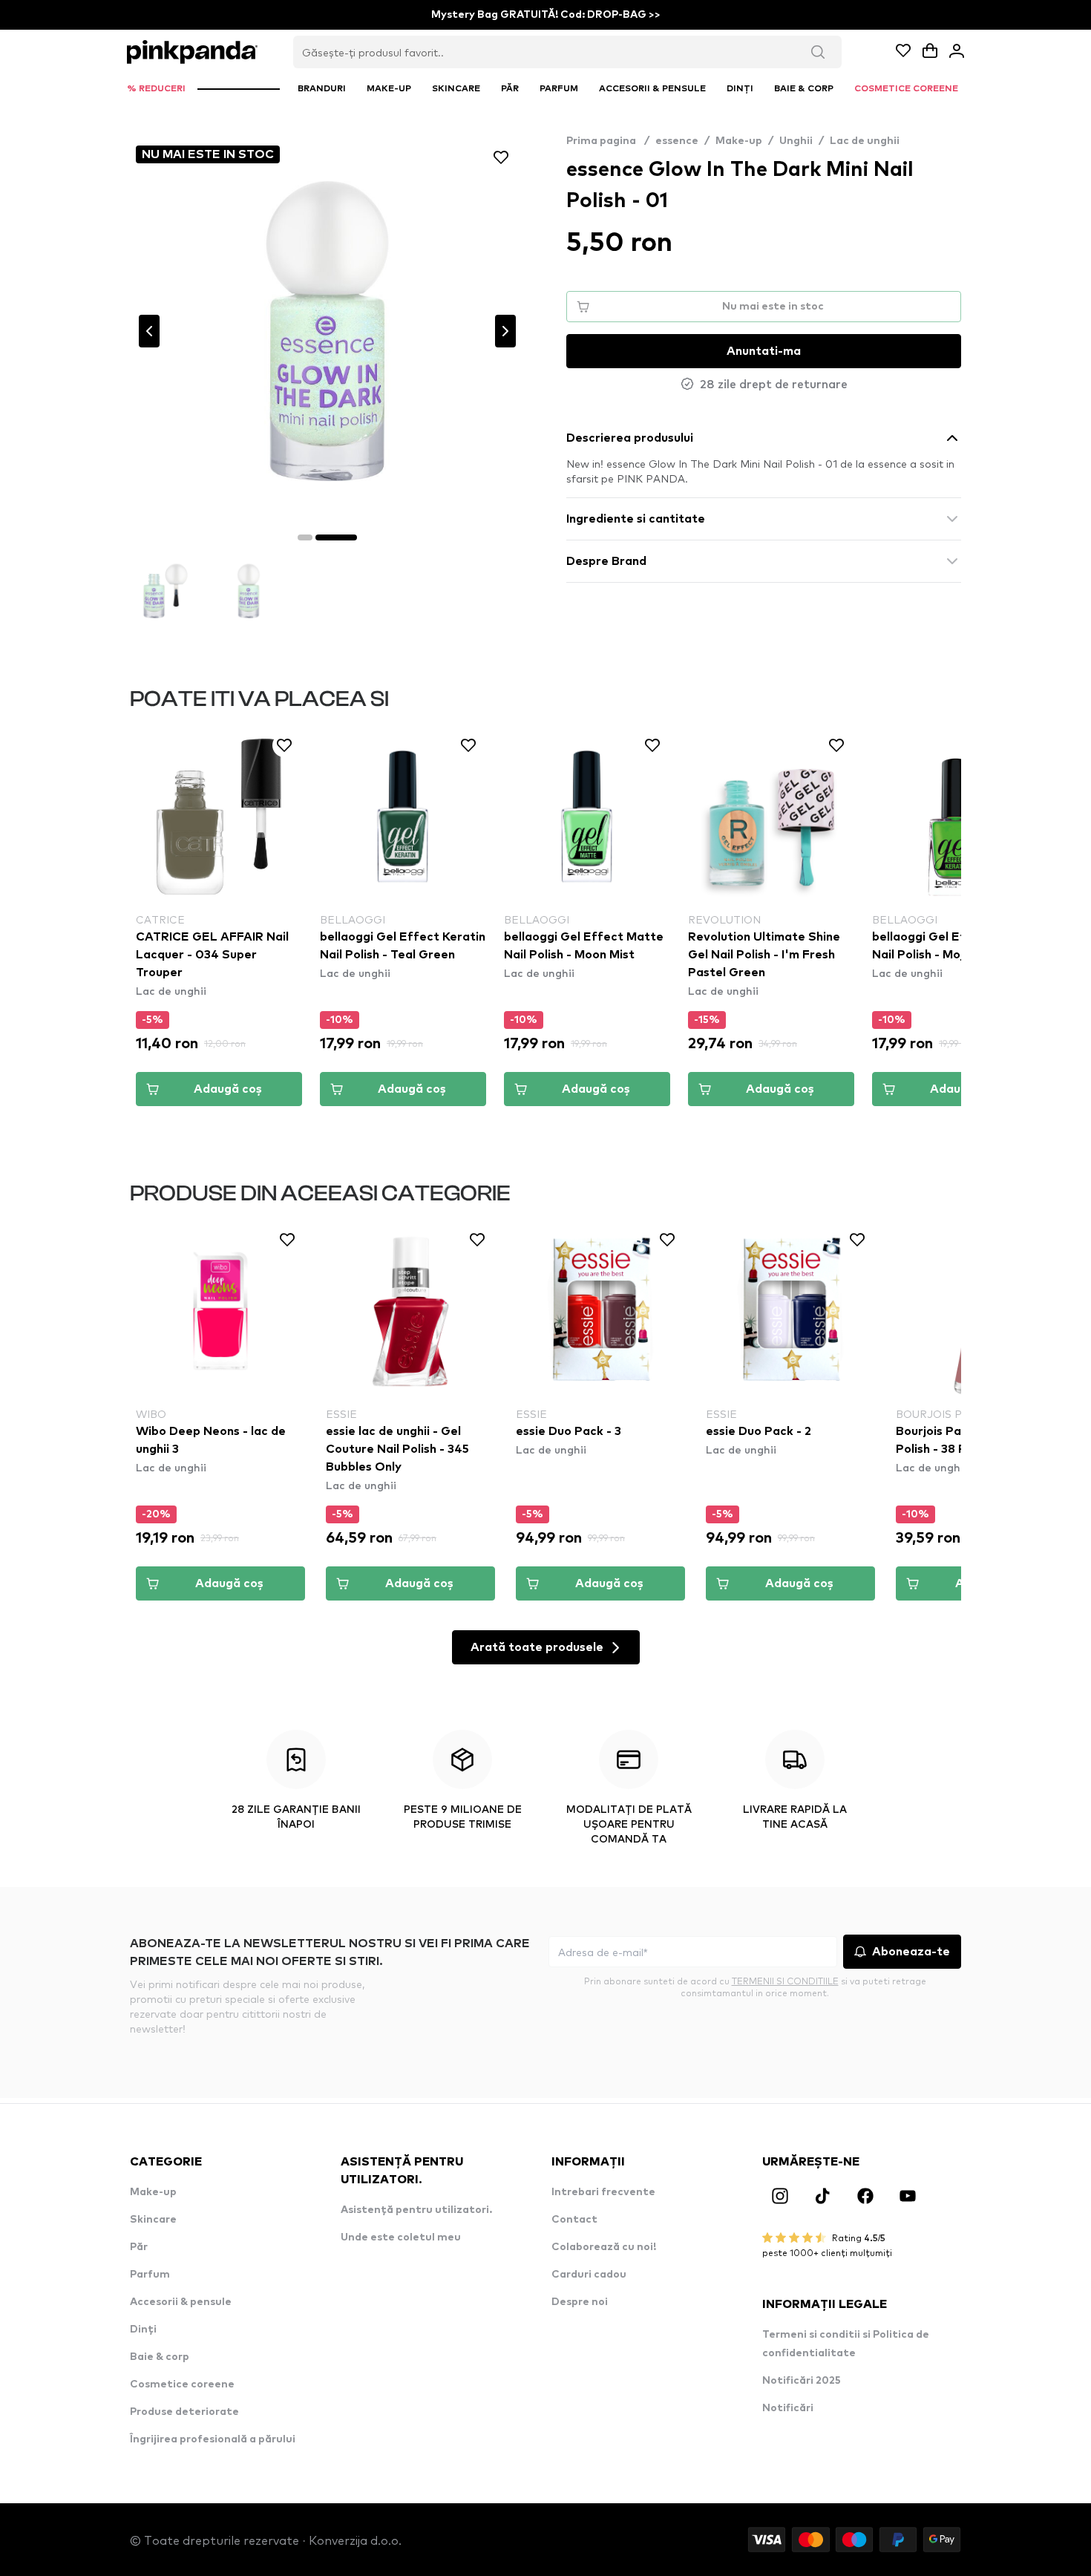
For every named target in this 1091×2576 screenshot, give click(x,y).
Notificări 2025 (802, 2381)
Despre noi (580, 2302)
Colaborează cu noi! (604, 2247)
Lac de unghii (865, 141)
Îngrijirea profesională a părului (213, 2439)
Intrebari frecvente (603, 2192)
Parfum (150, 2275)
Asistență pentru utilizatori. (416, 2210)
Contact (574, 2220)
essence (677, 141)
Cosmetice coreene (182, 2384)
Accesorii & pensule (181, 2302)
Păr (139, 2247)
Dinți (143, 2330)
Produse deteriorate (184, 2412)
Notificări (788, 2408)
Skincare (153, 2220)
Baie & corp (160, 2357)
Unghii (796, 141)
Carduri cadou (589, 2275)
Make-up (739, 141)
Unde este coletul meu (401, 2237)
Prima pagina (608, 141)
